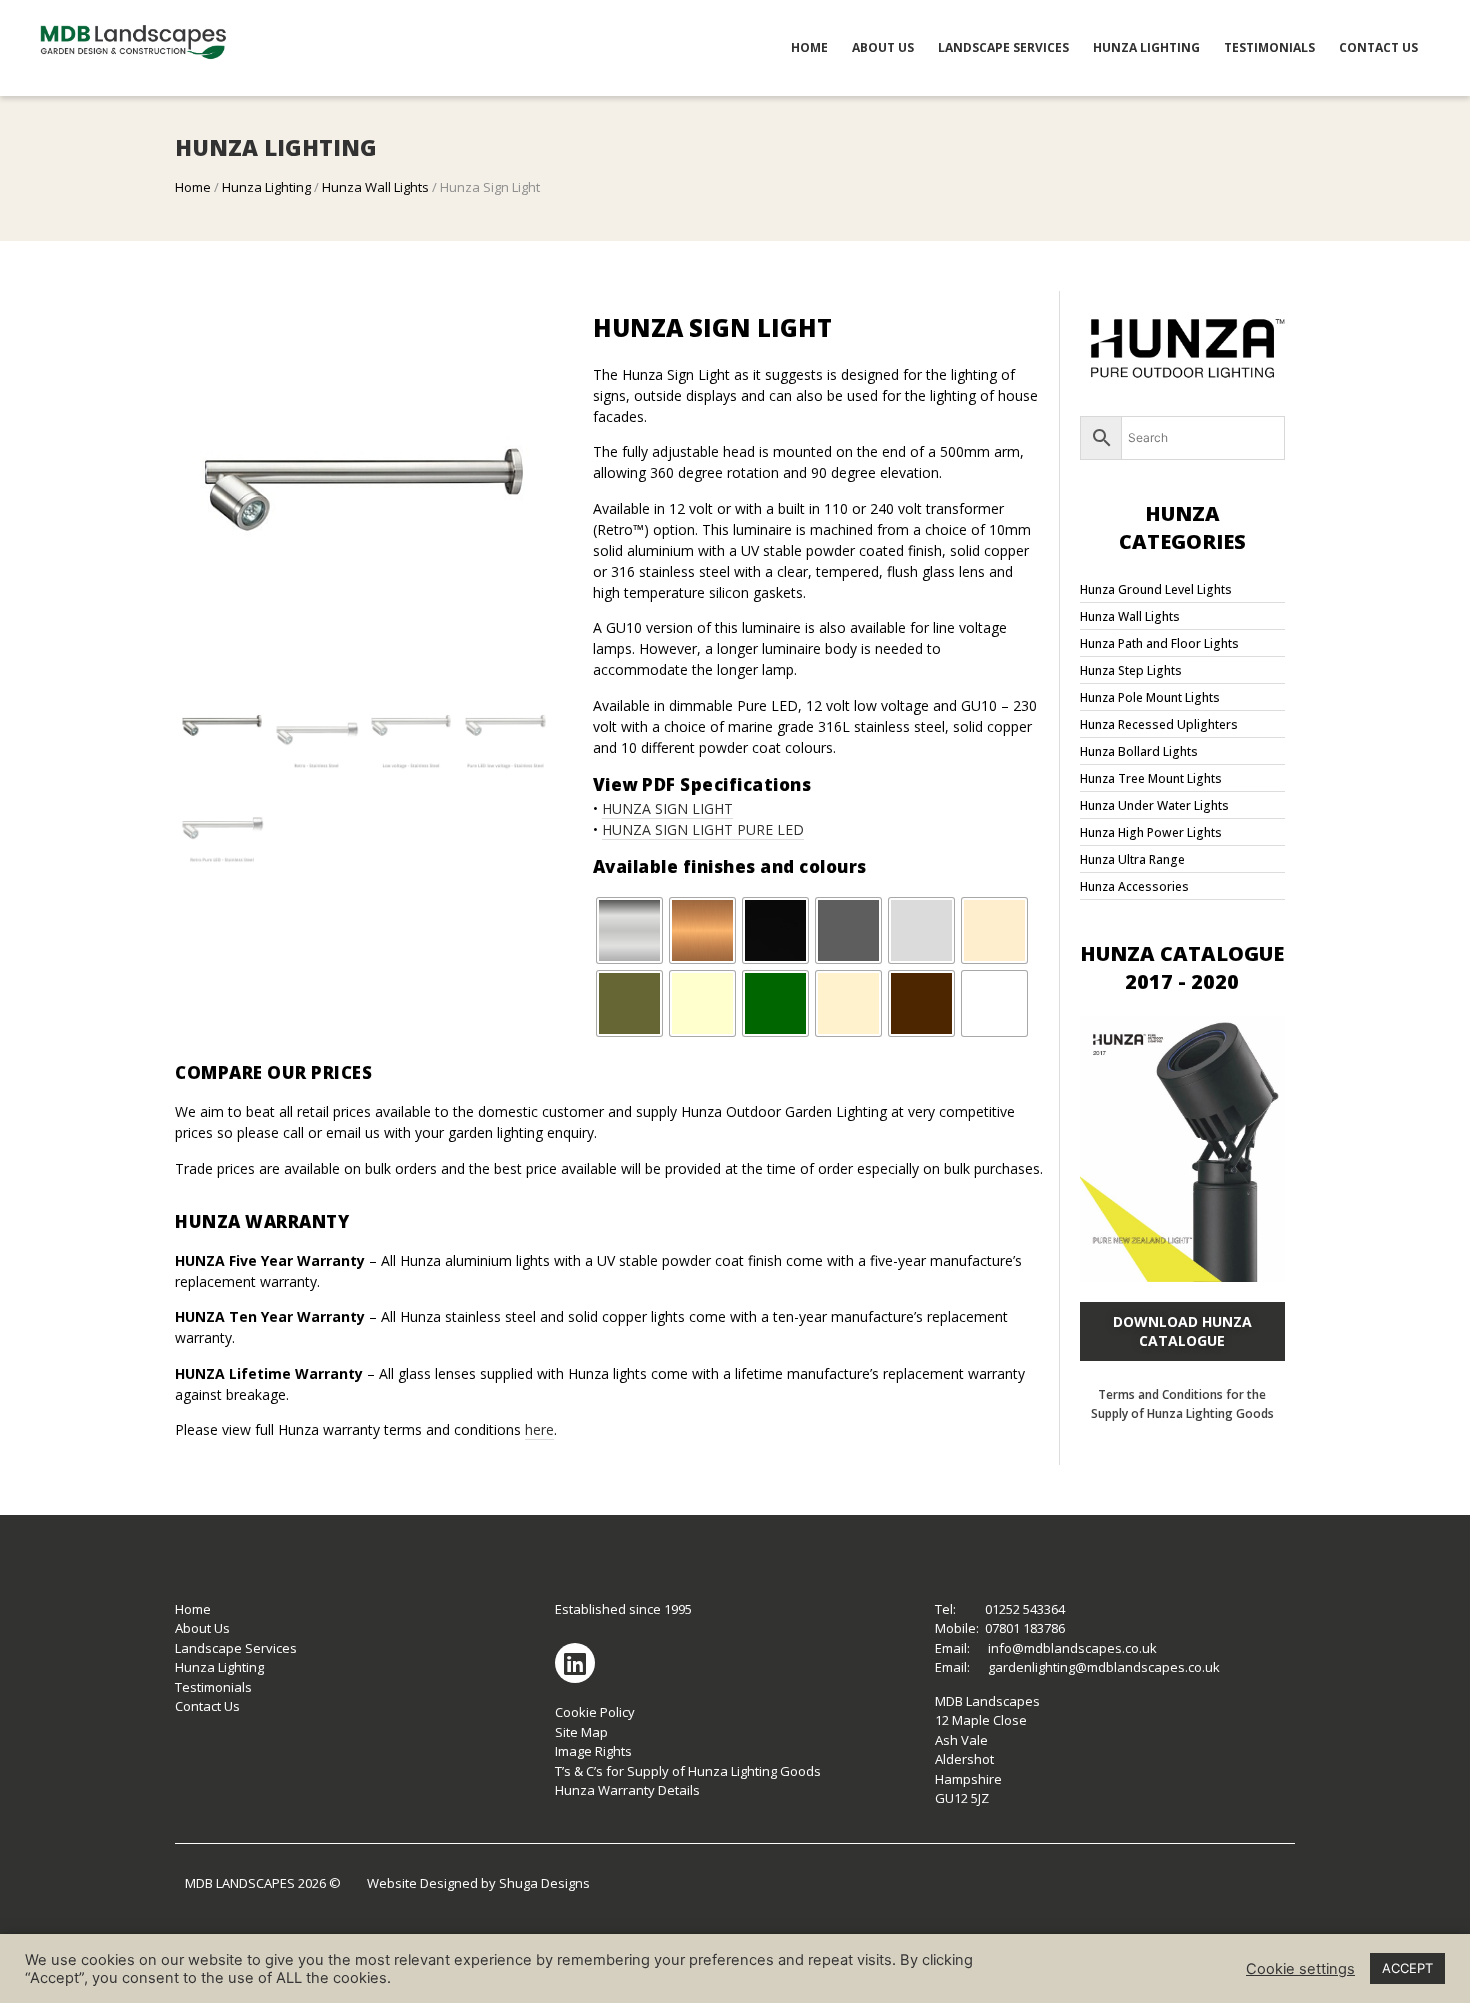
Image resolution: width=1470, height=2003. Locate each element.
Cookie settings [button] (1300, 1969)
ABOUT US (883, 47)
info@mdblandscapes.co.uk (1072, 1648)
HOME (809, 47)
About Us (202, 1628)
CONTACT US (1378, 47)
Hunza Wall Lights (375, 187)
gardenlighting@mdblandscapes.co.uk (1104, 1667)
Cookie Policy (595, 1712)
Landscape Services (236, 1648)
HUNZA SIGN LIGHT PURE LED (703, 829)
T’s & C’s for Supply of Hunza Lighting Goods (688, 1771)
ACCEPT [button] (1407, 1968)
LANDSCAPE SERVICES (1003, 47)
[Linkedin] (575, 1663)
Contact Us (207, 1706)
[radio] (629, 930)
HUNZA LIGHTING (1146, 47)
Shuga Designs (544, 1883)
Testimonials (213, 1687)
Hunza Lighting (266, 187)
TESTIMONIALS (1269, 47)
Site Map (581, 1732)
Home (193, 187)
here (539, 1429)
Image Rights (593, 1751)
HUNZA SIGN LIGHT (667, 808)
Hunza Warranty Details (627, 1790)
